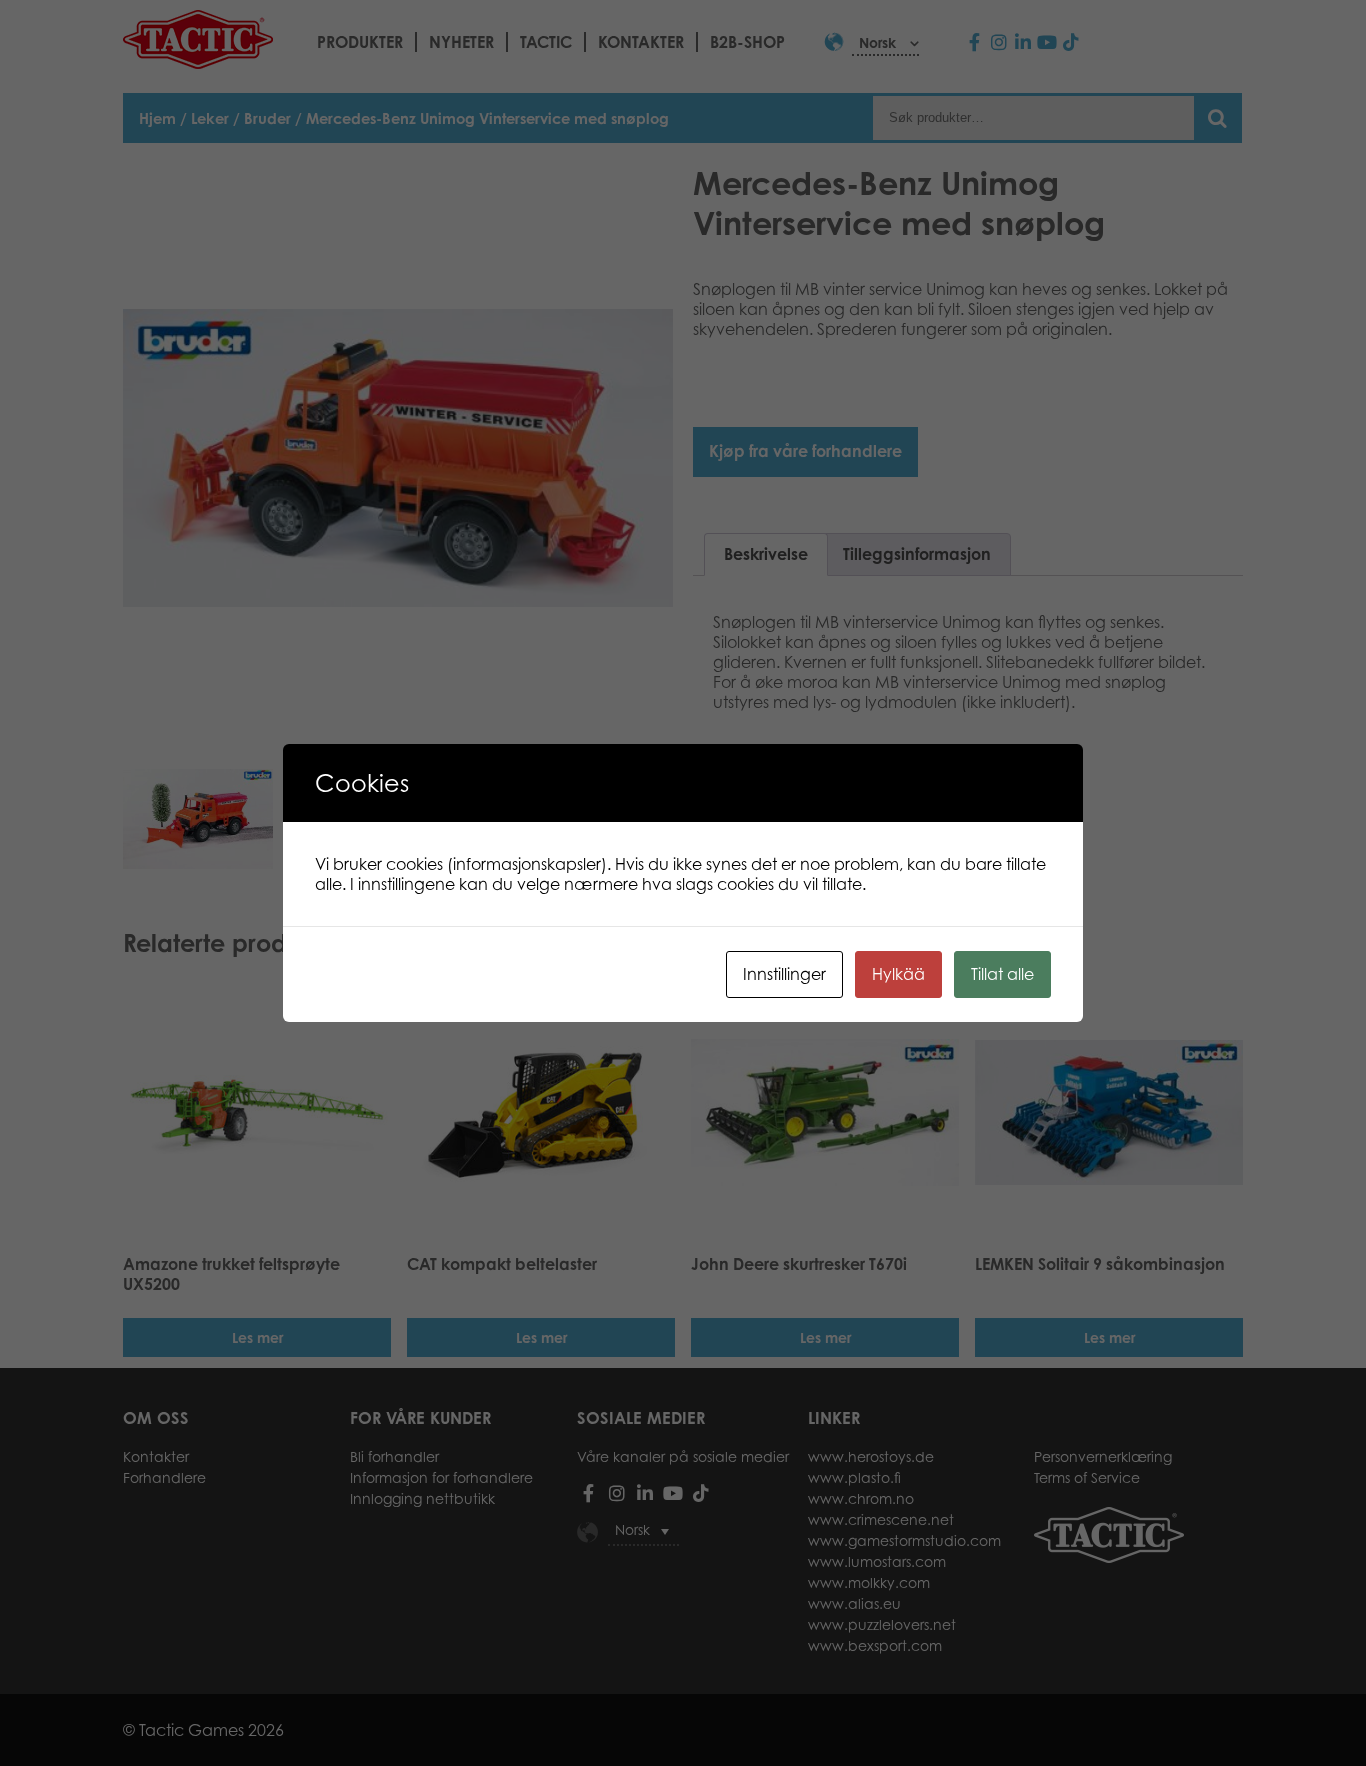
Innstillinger (784, 974)
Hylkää (898, 974)
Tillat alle (1002, 974)
